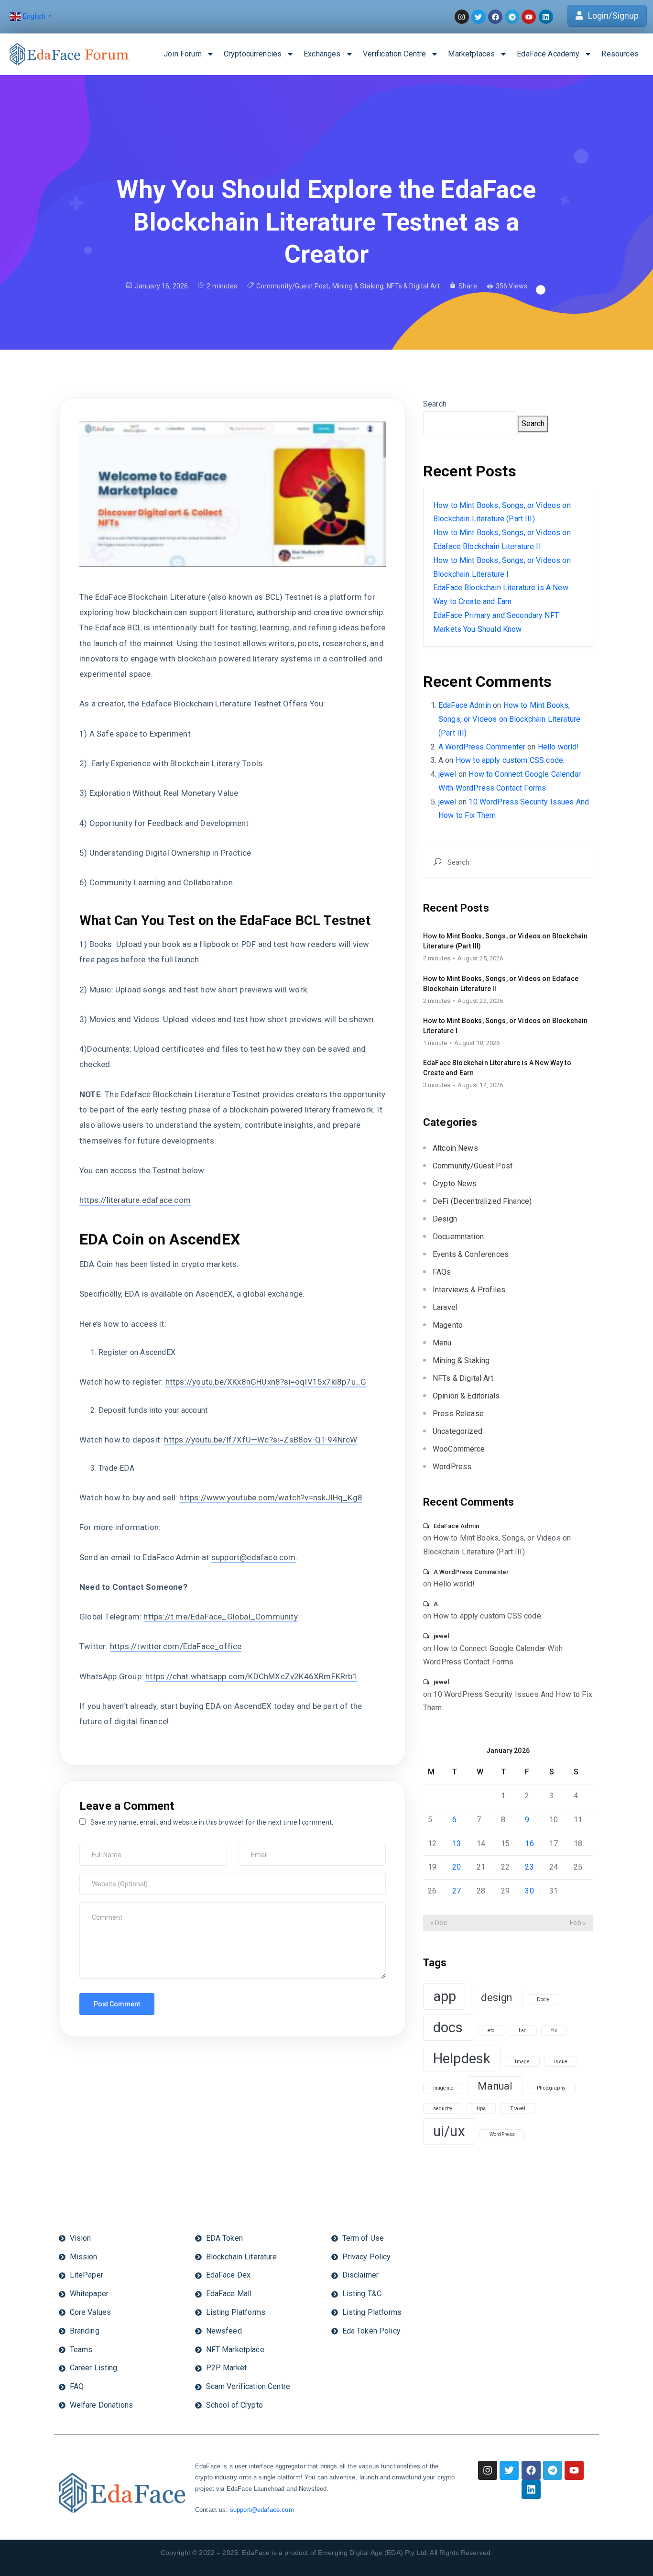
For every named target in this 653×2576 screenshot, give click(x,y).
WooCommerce (459, 1449)
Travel (518, 2108)
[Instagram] (488, 2470)
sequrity (443, 2108)
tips (481, 2108)
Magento (448, 1325)
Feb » (578, 1923)
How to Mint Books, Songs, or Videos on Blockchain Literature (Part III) (509, 719)
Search (435, 404)
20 (457, 1867)
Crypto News (455, 1183)
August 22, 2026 (480, 1001)
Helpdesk (462, 2059)
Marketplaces (471, 54)
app (445, 1996)
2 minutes (437, 958)
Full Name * (99, 1849)
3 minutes (437, 1085)
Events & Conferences (471, 1254)
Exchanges (322, 54)
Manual (495, 2086)
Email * (252, 1849)
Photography (551, 2088)
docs (448, 2027)
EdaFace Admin (465, 705)
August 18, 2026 (477, 1043)
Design (445, 1219)
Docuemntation (458, 1237)
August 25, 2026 (480, 958)
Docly (543, 1999)
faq (522, 2031)
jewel (447, 774)
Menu (442, 1343)
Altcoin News (455, 1148)
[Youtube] (574, 2470)
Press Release (458, 1414)
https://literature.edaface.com (135, 1200)
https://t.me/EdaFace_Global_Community (220, 1617)
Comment (97, 1907)
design (497, 1998)
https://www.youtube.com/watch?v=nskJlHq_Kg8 (271, 1497)
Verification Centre (395, 54)
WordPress (452, 1467)
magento (443, 2088)
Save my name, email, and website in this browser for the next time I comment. (212, 1822)
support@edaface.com (254, 1557)
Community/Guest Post (293, 286)
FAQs (442, 1272)
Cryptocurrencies (253, 54)
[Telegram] (553, 2470)
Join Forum (183, 54)
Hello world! (559, 747)
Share (468, 286)
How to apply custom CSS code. (510, 760)
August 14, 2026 (480, 1085)
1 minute (435, 1043)
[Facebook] (531, 2470)
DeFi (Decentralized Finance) (482, 1201)
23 (529, 1867)
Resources (620, 54)
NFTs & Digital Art (413, 286)
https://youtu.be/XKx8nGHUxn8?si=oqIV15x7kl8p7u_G (266, 1382)
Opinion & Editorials (466, 1396)
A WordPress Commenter (482, 747)
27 (457, 1891)
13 (457, 1844)
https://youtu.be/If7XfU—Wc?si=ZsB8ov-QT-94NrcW (261, 1440)
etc (491, 2031)
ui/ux (449, 2131)
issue (561, 2062)
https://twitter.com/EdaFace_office (176, 1646)
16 (529, 1844)
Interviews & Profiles (469, 1290)
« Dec (439, 1923)
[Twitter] (509, 2470)
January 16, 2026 (161, 286)
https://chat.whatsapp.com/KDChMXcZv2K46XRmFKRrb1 (251, 1676)
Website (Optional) (108, 1878)
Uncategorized (457, 1431)
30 (529, 1891)
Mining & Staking (358, 286)
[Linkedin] (531, 2489)
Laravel (445, 1307)
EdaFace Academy (548, 54)
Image (522, 2062)
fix (554, 2031)
